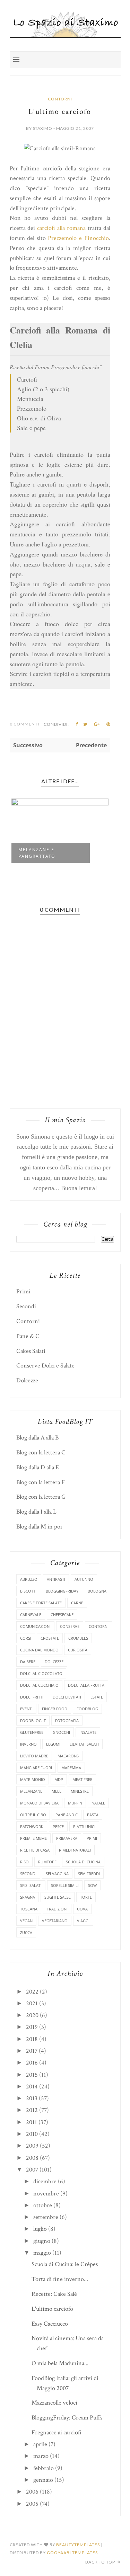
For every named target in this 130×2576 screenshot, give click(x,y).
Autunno (84, 1579)
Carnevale (31, 1615)
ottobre (43, 2205)
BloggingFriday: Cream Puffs (67, 2418)
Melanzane (31, 1791)
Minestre (80, 1791)
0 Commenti (24, 724)
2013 (32, 2098)
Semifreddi (89, 1874)
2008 (32, 2158)
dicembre (45, 2181)
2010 (32, 2134)
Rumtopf (47, 1862)
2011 (32, 2122)
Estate (97, 1697)
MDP (59, 1779)
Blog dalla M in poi (39, 1527)
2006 (32, 2492)
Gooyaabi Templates (72, 2553)
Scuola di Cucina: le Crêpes (65, 2264)
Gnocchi (61, 1732)
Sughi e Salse (58, 1897)
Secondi (26, 1306)
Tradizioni (57, 1909)
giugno (42, 2241)
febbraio (44, 2468)
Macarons (68, 1756)
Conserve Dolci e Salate (45, 1366)
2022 (32, 1992)
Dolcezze (27, 1380)
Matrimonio (33, 1779)
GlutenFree (32, 1732)
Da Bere (28, 1662)
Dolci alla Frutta (86, 1685)
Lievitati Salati (84, 1744)
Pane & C (28, 1336)
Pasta (93, 1815)
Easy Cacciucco (50, 2324)
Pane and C (67, 1815)
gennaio (43, 2480)
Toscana (29, 1909)
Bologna (97, 1591)
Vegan (26, 1921)
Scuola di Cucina (83, 1862)
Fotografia (67, 1721)
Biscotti (28, 1591)
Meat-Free (82, 1779)
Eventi (26, 1709)
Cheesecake (62, 1615)
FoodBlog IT (33, 1721)
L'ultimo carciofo (52, 2309)
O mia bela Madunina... (60, 2363)
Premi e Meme (33, 1838)
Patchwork (32, 1826)
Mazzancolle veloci (54, 2403)
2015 (32, 2075)
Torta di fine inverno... (60, 2279)
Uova (82, 1909)
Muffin (75, 1803)
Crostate (50, 1638)
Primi (23, 1291)
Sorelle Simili (65, 1885)
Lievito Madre (34, 1756)
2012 (32, 2110)
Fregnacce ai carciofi (57, 2432)
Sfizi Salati (31, 1885)
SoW (92, 1885)
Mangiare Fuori (36, 1768)
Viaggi (83, 1921)
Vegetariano (55, 1921)
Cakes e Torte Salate (41, 1603)
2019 (32, 2027)
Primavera (67, 1838)
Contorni (60, 99)
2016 (32, 2063)
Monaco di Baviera (39, 1803)
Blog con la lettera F (41, 1482)
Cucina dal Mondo (39, 1650)
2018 (32, 2039)
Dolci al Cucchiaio (39, 1685)
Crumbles (78, 1638)
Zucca (26, 1932)
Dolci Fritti (32, 1697)
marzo (41, 2456)
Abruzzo (29, 1579)
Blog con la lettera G (41, 1497)
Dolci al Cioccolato (41, 1673)
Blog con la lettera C (41, 1452)
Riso (24, 1862)
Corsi (26, 1638)
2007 (32, 2170)
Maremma (71, 1768)
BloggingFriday (62, 1591)
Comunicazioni (35, 1626)
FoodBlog (87, 1709)
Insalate (88, 1732)
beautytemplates (78, 2545)
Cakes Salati (31, 1351)
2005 (32, 2504)
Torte (86, 1897)
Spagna (28, 1897)
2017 (32, 2051)
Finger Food (55, 1709)
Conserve (70, 1626)
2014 (32, 2087)
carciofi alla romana (61, 228)
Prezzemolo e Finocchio (78, 238)
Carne (77, 1603)
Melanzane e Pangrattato (37, 853)
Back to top (101, 2562)
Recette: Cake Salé (54, 2294)
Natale (98, 1803)
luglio (40, 2229)
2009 (32, 2146)
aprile (40, 2444)
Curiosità (78, 1650)
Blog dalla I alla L (36, 1512)
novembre (46, 2194)
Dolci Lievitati (67, 1697)
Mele (57, 1791)
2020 (32, 2015)
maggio (42, 2253)
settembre (46, 2217)
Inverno (28, 1744)
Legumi (53, 1744)
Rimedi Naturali (75, 1850)
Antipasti (56, 1579)
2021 (32, 2003)
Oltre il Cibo (33, 1815)
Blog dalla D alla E (38, 1467)
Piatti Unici (84, 1826)
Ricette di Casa (35, 1850)
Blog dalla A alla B (37, 1438)
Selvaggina (57, 1874)
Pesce (58, 1826)
